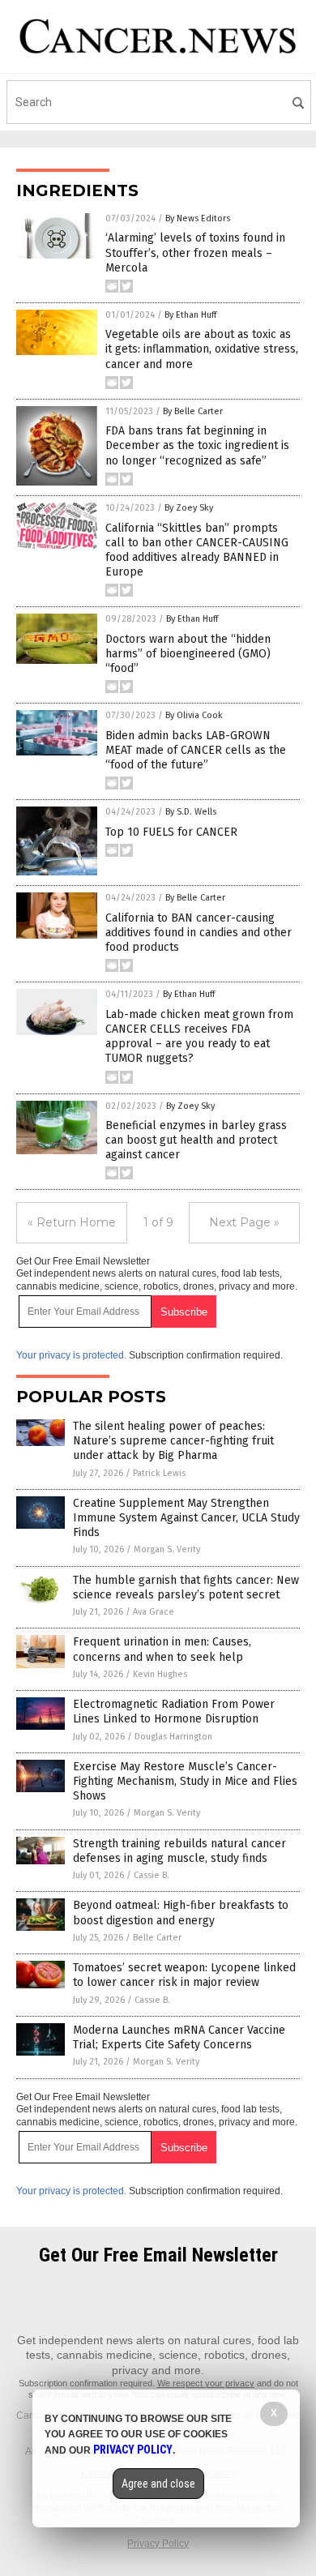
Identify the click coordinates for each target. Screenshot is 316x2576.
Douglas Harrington (173, 1737)
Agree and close (158, 2484)
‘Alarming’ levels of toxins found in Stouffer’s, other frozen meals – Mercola (195, 252)
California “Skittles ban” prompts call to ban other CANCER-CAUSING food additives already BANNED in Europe (197, 550)
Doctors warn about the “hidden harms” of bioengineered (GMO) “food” (188, 654)
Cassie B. (152, 1875)
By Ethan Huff (190, 315)
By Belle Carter (193, 411)
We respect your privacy (206, 2383)
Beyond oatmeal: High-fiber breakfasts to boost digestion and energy (181, 1913)
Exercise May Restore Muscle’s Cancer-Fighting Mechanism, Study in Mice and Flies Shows (185, 1781)
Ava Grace (154, 1612)
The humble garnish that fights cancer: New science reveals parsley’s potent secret (186, 1588)
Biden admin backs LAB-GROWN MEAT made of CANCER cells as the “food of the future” (196, 750)
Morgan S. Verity (167, 1549)
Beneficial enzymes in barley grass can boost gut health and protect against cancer (196, 1140)
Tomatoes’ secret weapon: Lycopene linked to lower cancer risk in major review (184, 1975)
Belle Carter (157, 1938)
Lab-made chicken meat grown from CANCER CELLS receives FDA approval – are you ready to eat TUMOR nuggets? (199, 1037)
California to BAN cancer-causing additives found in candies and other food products (199, 933)
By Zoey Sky (189, 508)
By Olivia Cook (194, 715)
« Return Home (72, 1222)
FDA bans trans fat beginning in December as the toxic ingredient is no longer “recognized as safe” (197, 445)
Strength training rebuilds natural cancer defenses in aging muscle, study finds (179, 1851)
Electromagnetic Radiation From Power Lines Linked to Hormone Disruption (174, 1712)
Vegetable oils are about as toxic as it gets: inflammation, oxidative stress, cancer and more (202, 349)
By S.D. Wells (191, 812)
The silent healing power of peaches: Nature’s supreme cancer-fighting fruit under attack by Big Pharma (173, 1441)
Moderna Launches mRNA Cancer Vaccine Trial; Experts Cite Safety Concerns (179, 2037)
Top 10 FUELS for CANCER (171, 832)
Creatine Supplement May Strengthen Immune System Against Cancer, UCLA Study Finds (186, 1518)
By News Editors (198, 218)
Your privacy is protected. (71, 1355)
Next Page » (244, 1222)
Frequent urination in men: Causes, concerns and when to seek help (162, 1649)
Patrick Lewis (159, 1473)
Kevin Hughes (160, 1674)
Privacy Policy (158, 2544)
